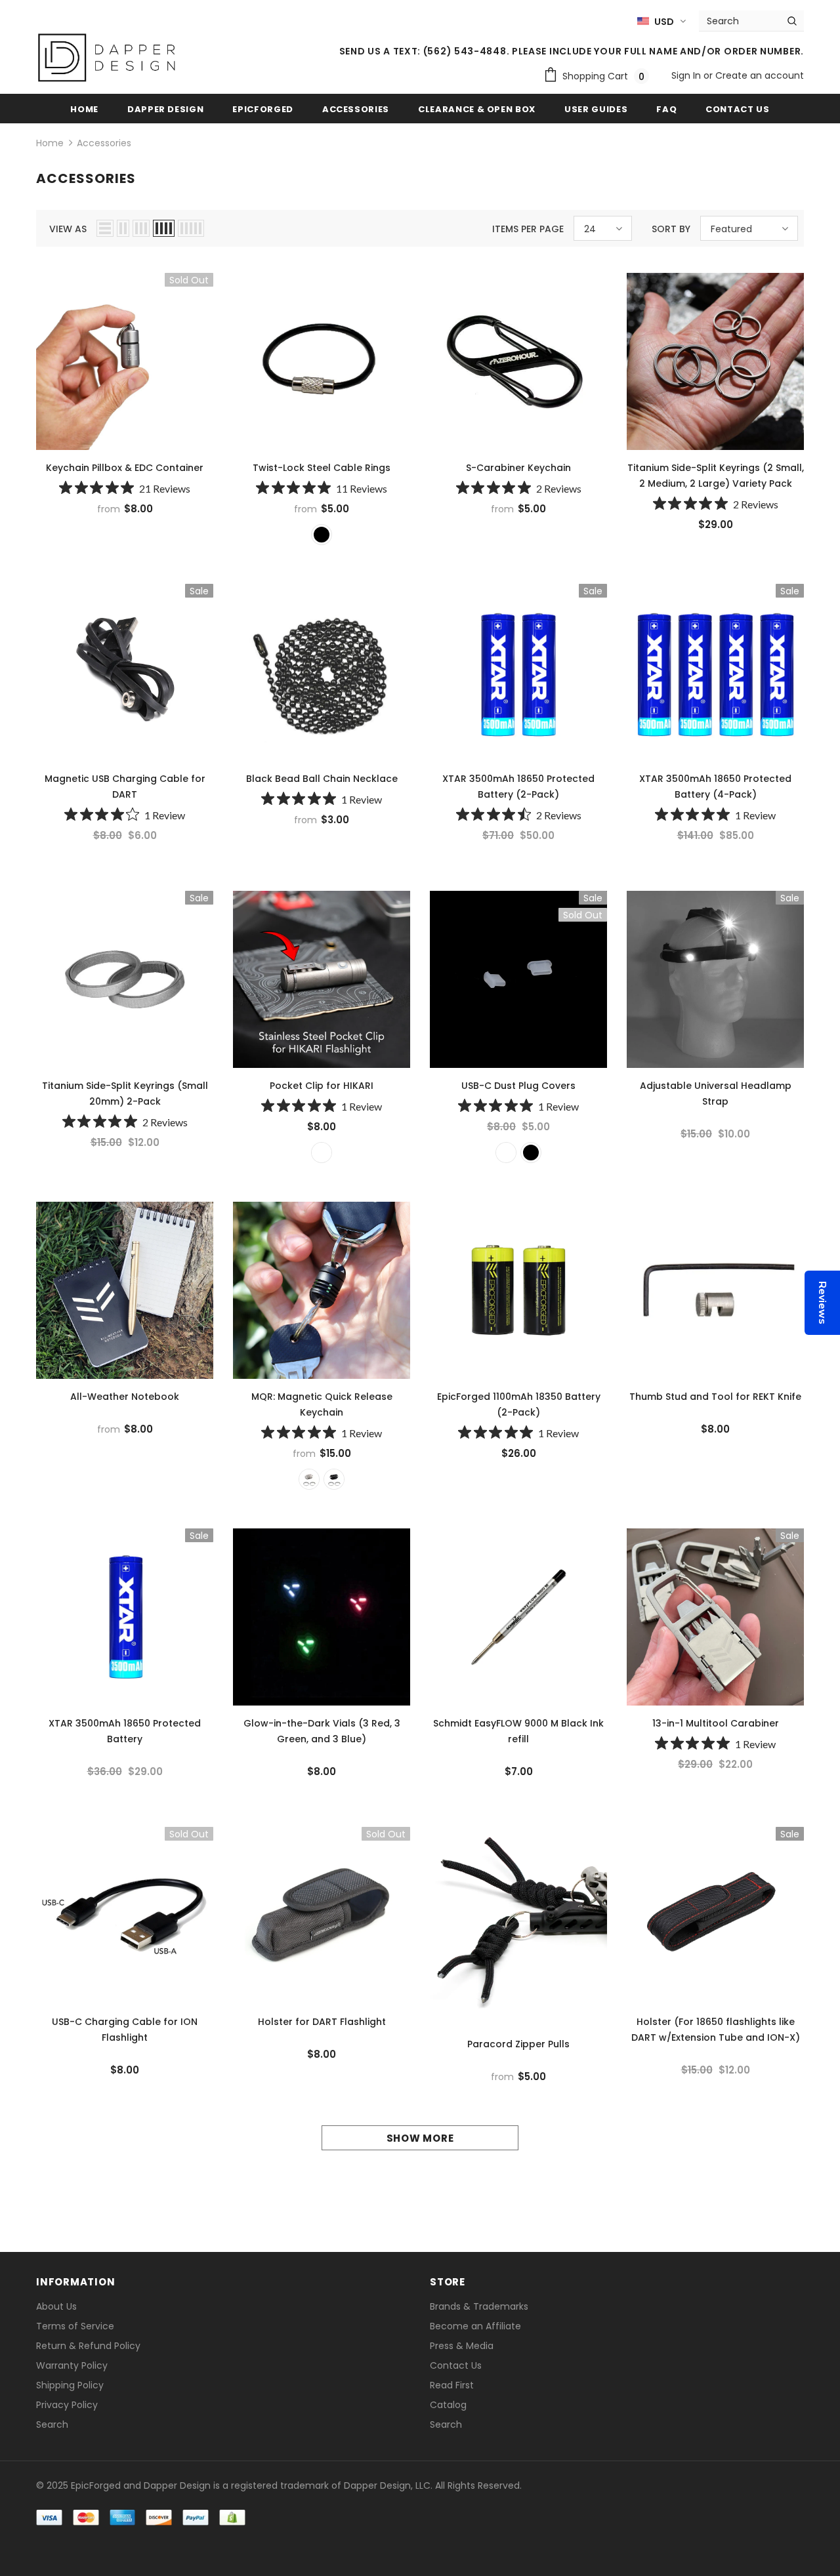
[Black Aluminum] (334, 1479)
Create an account (760, 75)
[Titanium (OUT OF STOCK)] (309, 1479)
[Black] (322, 535)
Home (50, 143)
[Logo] (107, 58)
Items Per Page (528, 229)
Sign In (687, 75)
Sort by (671, 229)
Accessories (104, 143)
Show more (420, 2138)
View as (68, 229)
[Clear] (506, 1153)
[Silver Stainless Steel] (322, 1153)
